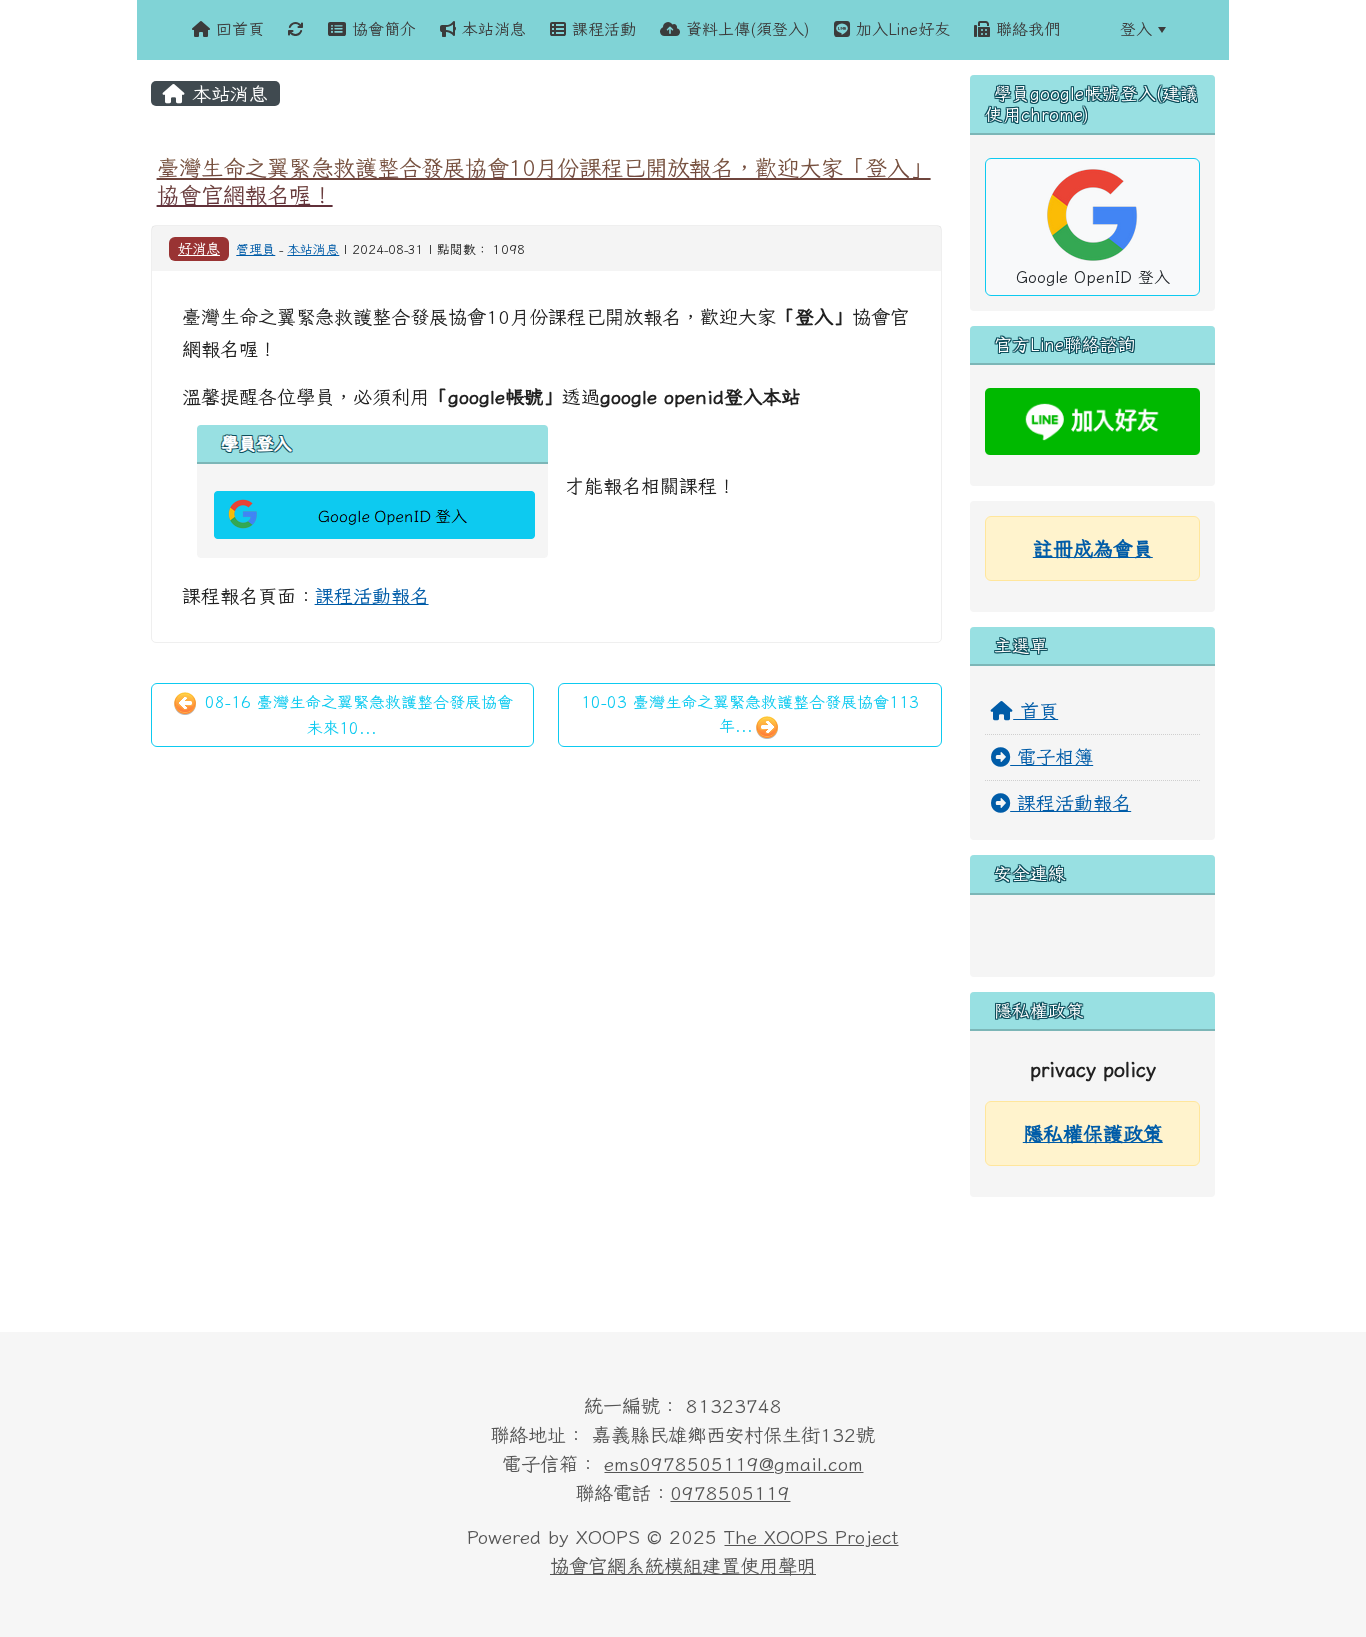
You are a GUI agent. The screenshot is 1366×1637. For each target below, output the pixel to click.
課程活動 (601, 29)
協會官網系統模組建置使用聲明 (683, 1565)
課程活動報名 (372, 595)
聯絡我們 (1025, 29)
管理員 (255, 249)
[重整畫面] (296, 29)
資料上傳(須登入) (745, 29)
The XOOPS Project (811, 1536)
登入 (1136, 29)
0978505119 (730, 1492)
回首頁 (237, 29)
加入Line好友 (900, 29)
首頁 (1035, 710)
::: (1090, 29)
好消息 (199, 248)
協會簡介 (381, 29)
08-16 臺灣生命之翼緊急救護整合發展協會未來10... (356, 715)
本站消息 (491, 29)
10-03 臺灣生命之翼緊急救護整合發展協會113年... (750, 714)
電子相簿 (1051, 756)
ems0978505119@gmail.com (733, 1463)
